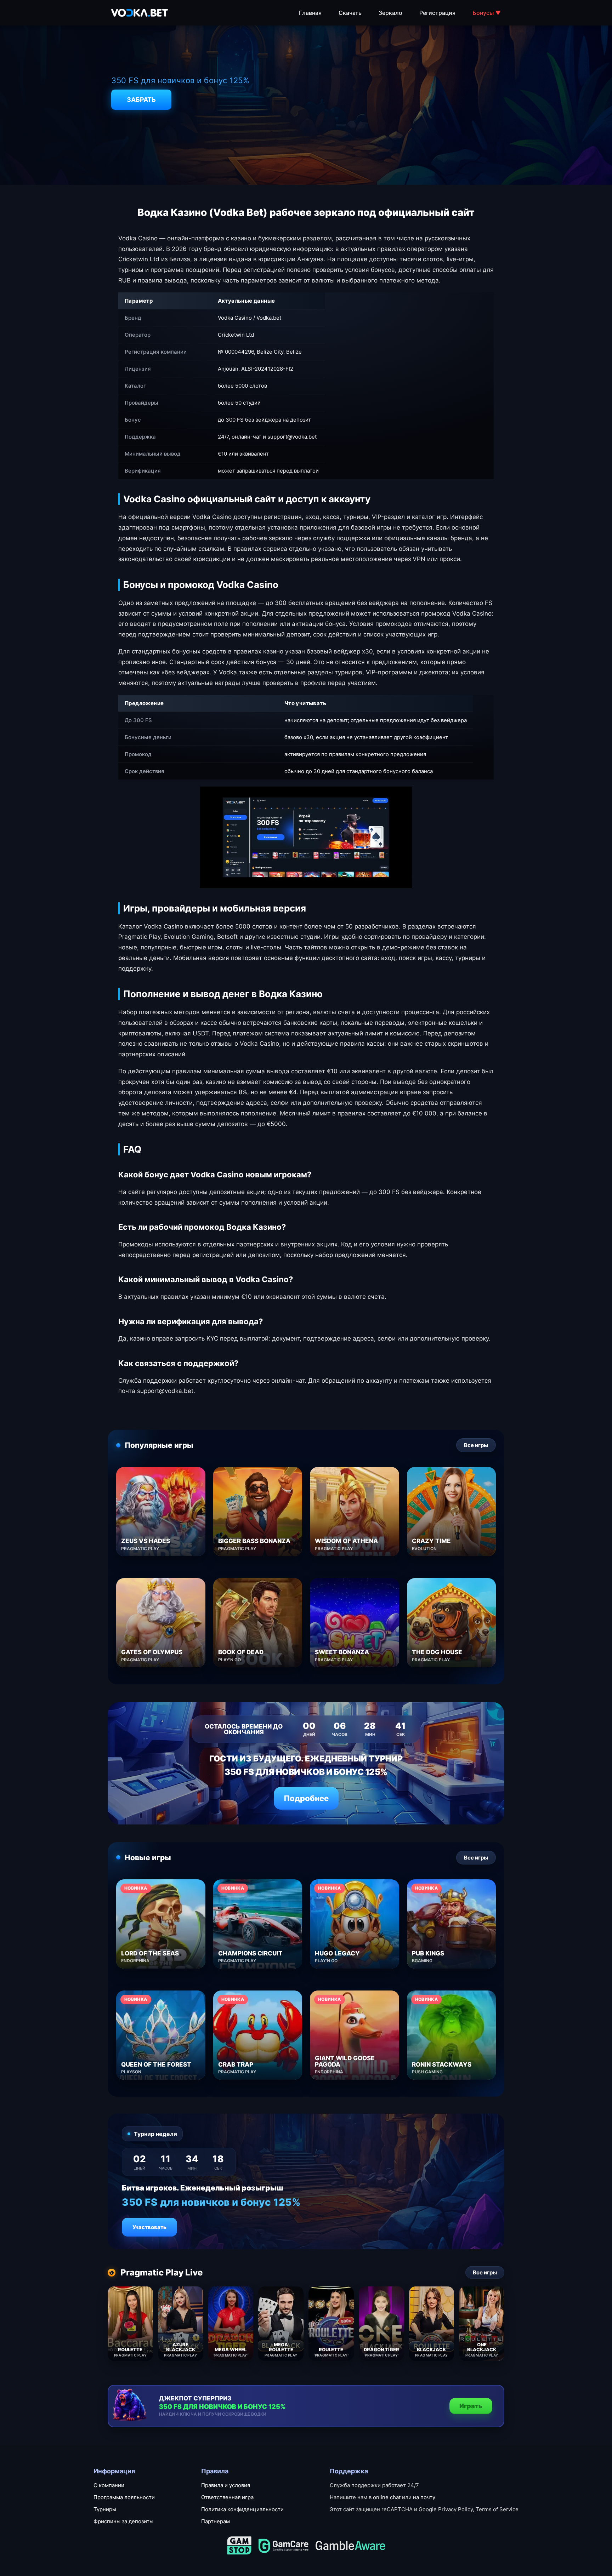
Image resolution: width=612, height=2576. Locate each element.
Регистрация (437, 13)
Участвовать (149, 2227)
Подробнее (306, 1798)
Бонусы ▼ (487, 13)
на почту (424, 2497)
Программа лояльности (124, 2497)
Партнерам (216, 2521)
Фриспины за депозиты (123, 2521)
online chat (387, 2497)
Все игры (476, 1445)
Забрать (141, 100)
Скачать (350, 13)
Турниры (105, 2509)
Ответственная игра (227, 2497)
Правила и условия (226, 2485)
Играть (471, 2406)
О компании (109, 2485)
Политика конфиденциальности (242, 2509)
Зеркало (390, 13)
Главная (310, 13)
